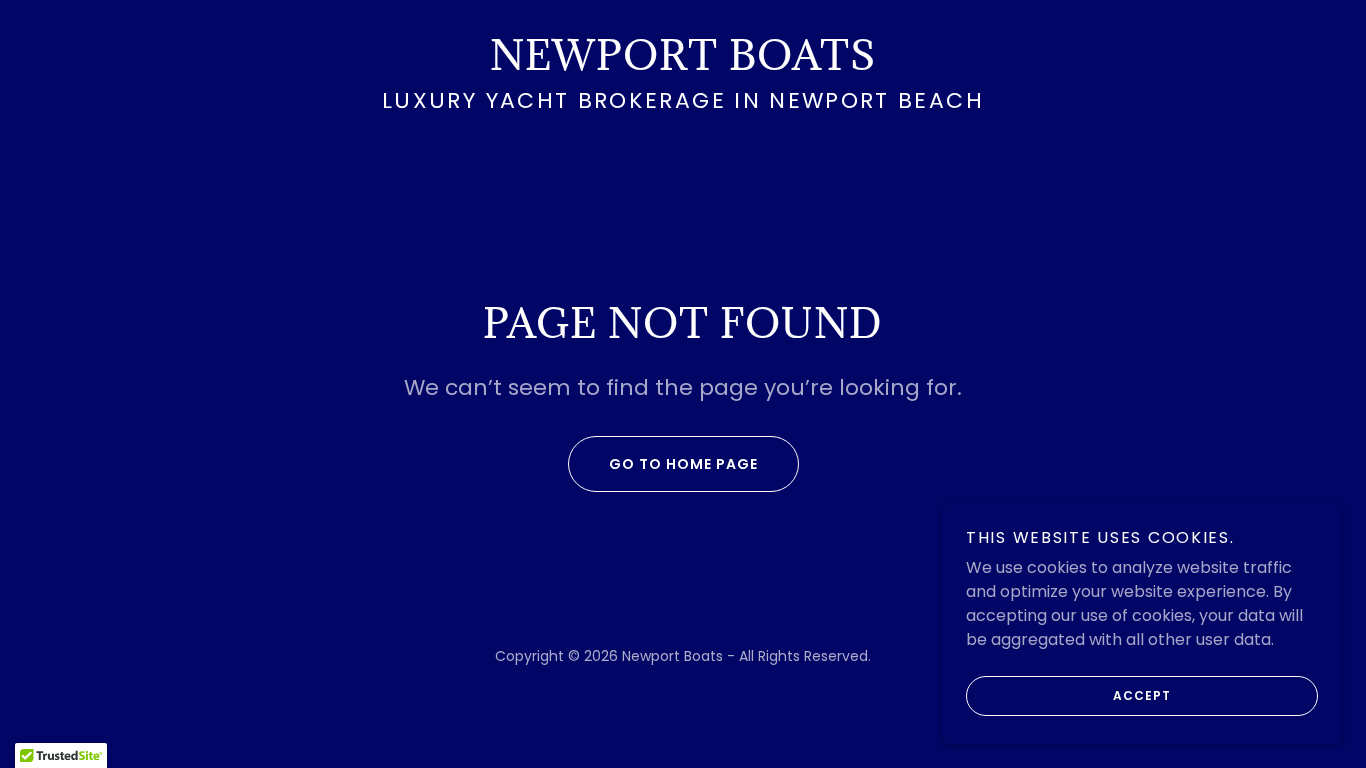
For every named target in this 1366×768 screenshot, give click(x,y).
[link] (683, 64)
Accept (1142, 695)
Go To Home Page (683, 464)
